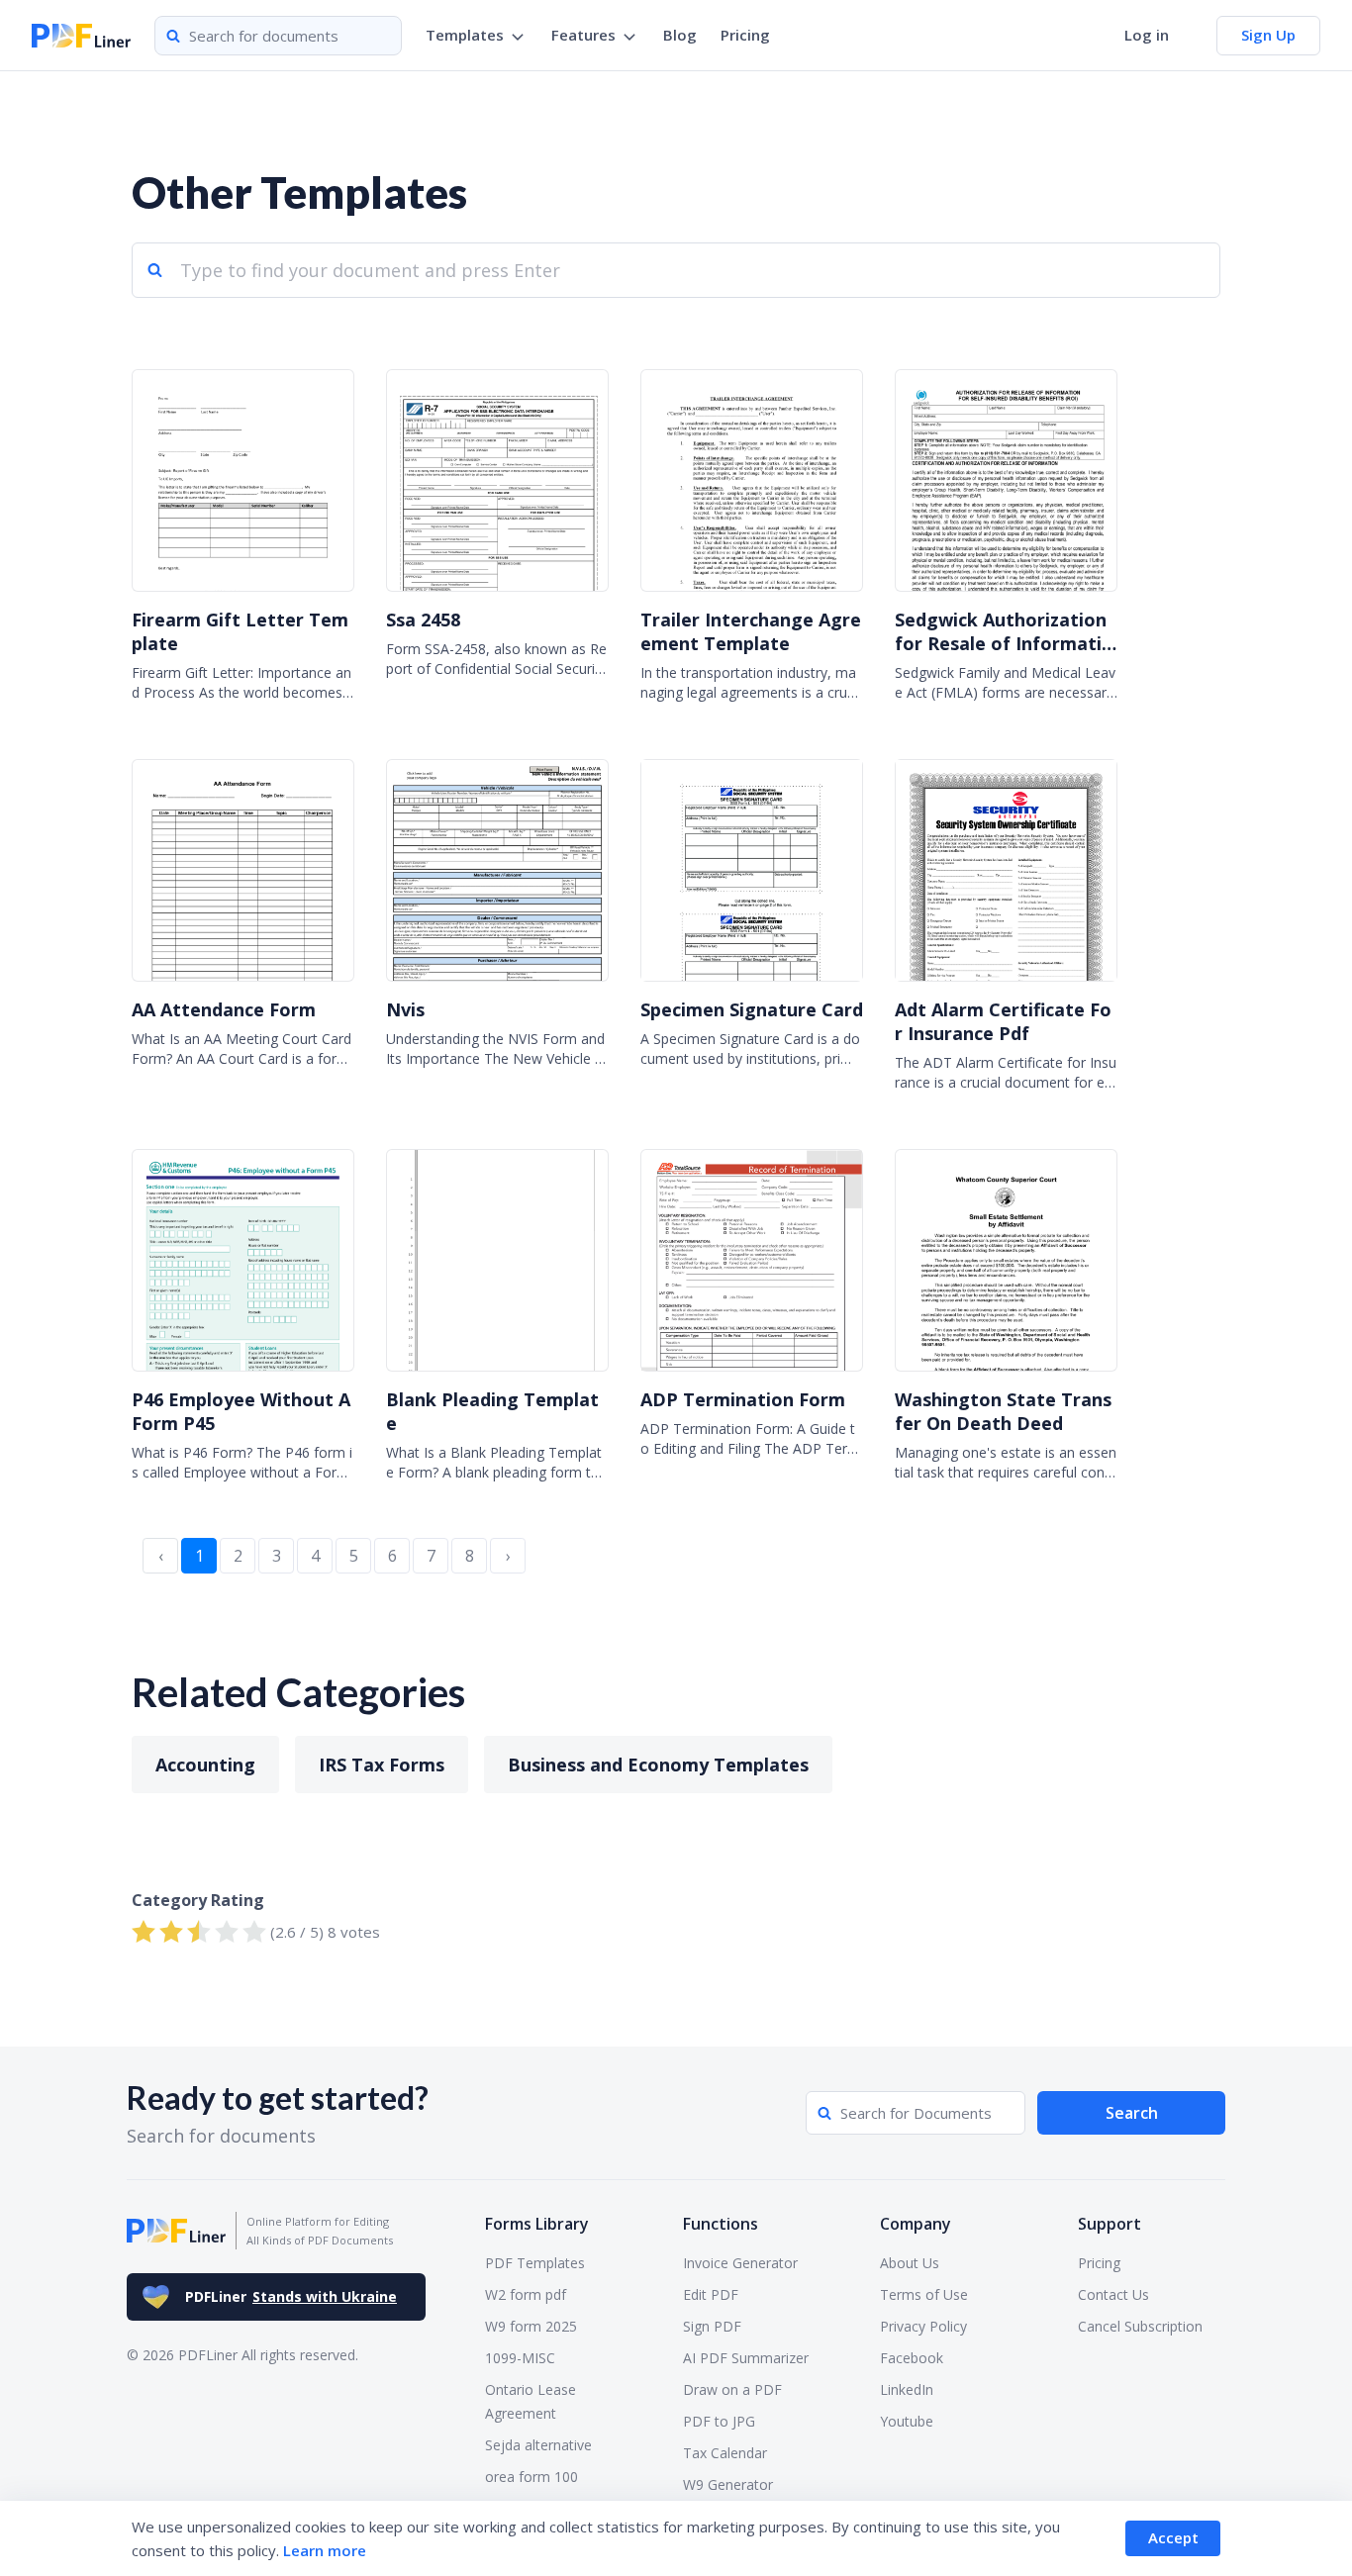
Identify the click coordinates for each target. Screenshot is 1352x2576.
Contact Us (1113, 2294)
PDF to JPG (719, 2421)
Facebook (912, 2358)
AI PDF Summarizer (746, 2358)
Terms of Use (924, 2294)
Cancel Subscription (1140, 2326)
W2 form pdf (526, 2294)
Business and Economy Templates (658, 1765)
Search (1132, 2113)
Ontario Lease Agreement (531, 2401)
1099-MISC (520, 2358)
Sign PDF (712, 2326)
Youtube (907, 2421)
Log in (1147, 35)
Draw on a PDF (732, 2389)
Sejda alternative (538, 2445)
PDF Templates (535, 2263)
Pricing (745, 35)
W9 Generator (728, 2484)
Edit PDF (711, 2294)
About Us (910, 2263)
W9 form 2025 (531, 2326)
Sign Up (1268, 35)
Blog (680, 35)
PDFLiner (291, 2296)
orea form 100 (531, 2477)
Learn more (325, 2550)
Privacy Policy (923, 2326)
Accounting (205, 1765)
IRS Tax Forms (382, 1765)
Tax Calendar (725, 2453)
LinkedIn (907, 2389)
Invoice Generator (740, 2263)
